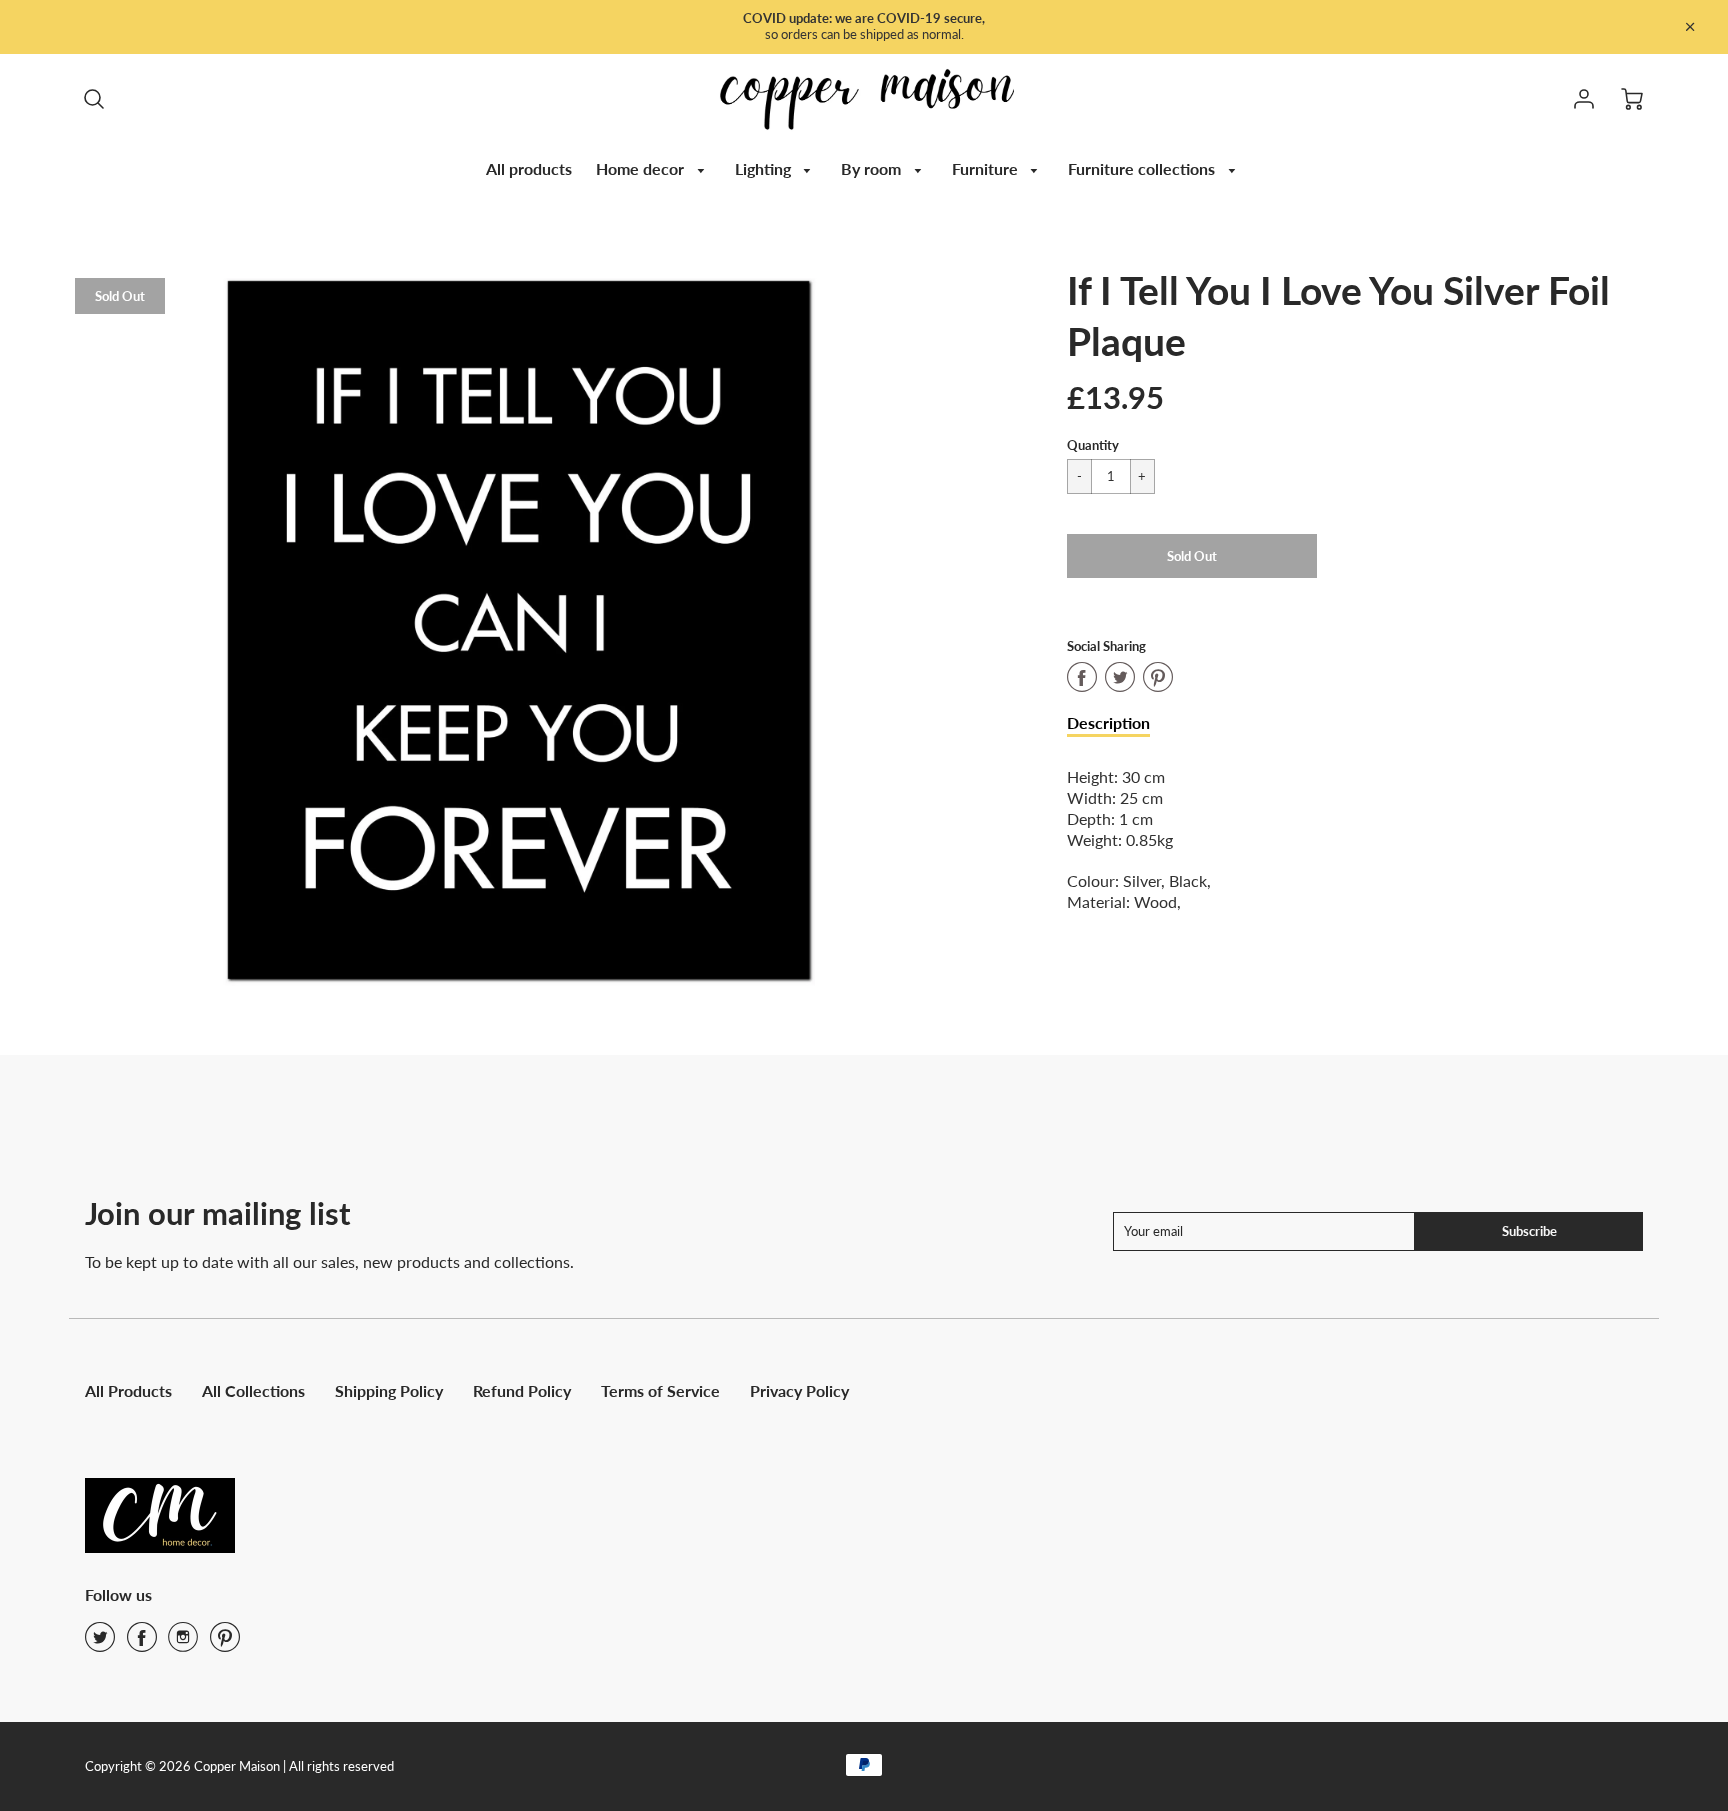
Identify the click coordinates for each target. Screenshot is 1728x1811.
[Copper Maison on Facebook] (142, 1643)
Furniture (987, 168)
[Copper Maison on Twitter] (100, 1643)
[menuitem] (529, 169)
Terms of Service (660, 1390)
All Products (128, 1390)
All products (529, 168)
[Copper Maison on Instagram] (183, 1643)
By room (873, 168)
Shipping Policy (389, 1390)
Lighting (765, 168)
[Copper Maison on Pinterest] (225, 1643)
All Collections (253, 1390)
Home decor (642, 168)
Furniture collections (1143, 168)
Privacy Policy (799, 1390)
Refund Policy (522, 1390)
